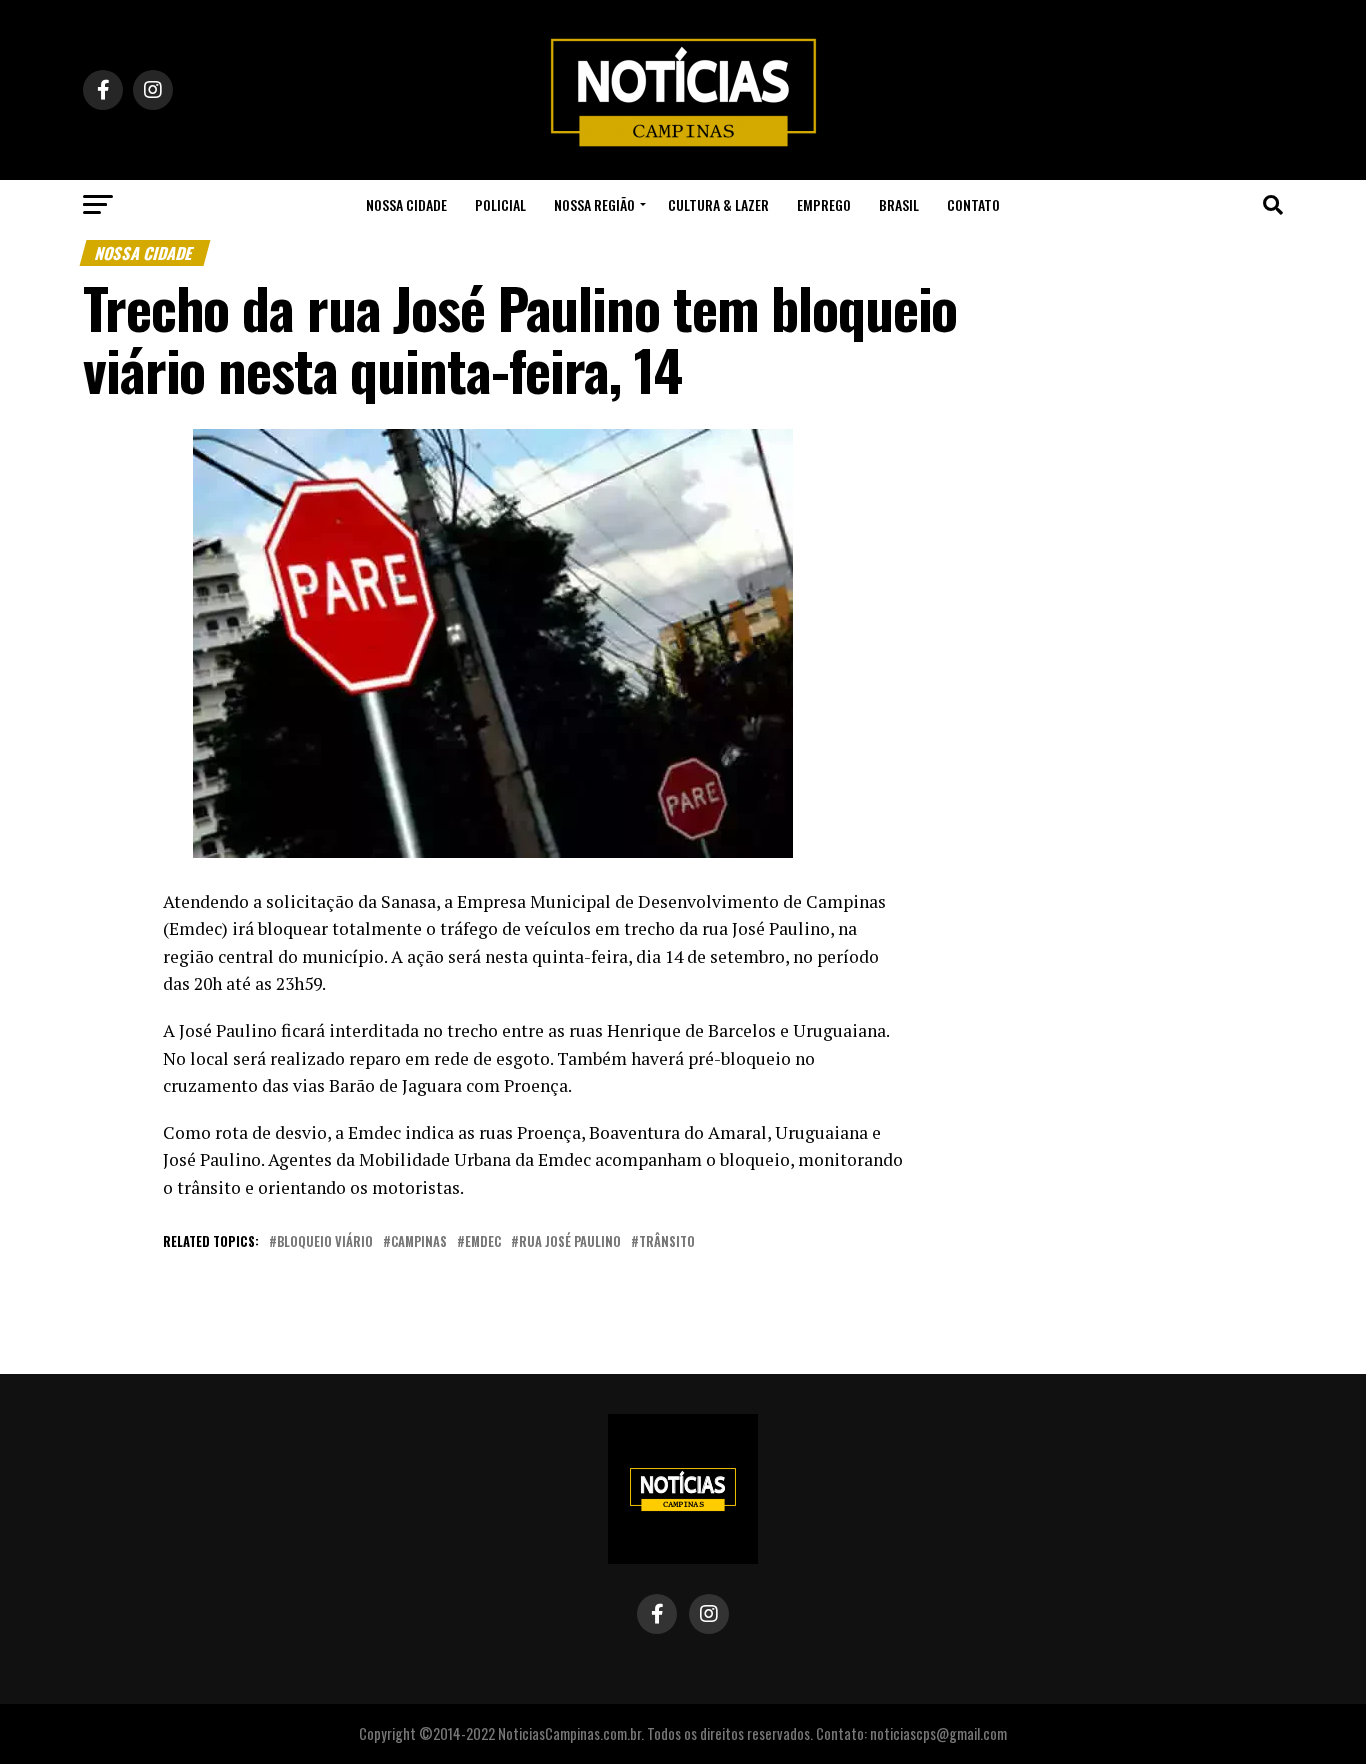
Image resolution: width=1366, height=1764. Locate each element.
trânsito (667, 1242)
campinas (419, 1242)
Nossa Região (594, 204)
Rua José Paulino (570, 1242)
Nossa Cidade (406, 204)
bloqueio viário (325, 1242)
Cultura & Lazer (718, 204)
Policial (500, 204)
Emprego (824, 204)
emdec (483, 1242)
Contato (973, 204)
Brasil (899, 204)
